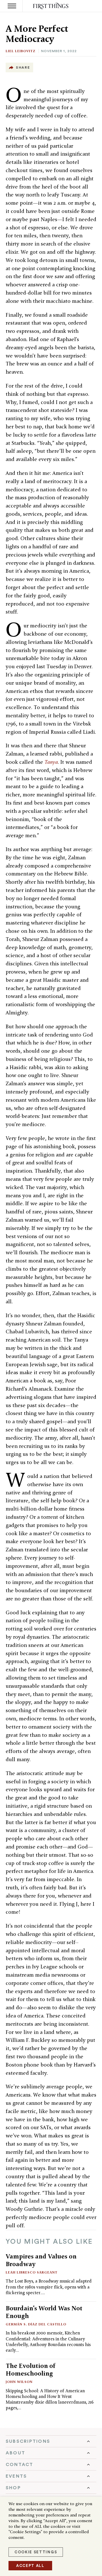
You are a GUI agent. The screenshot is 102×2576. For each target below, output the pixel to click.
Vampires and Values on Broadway (41, 2260)
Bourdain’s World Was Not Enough (44, 2312)
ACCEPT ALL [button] (30, 2566)
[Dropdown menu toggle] (51, 2441)
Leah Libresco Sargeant (32, 2272)
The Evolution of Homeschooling (31, 2369)
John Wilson (19, 2382)
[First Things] (51, 6)
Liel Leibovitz (21, 51)
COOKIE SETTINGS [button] (36, 2552)
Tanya (51, 762)
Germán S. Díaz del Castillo (36, 2324)
